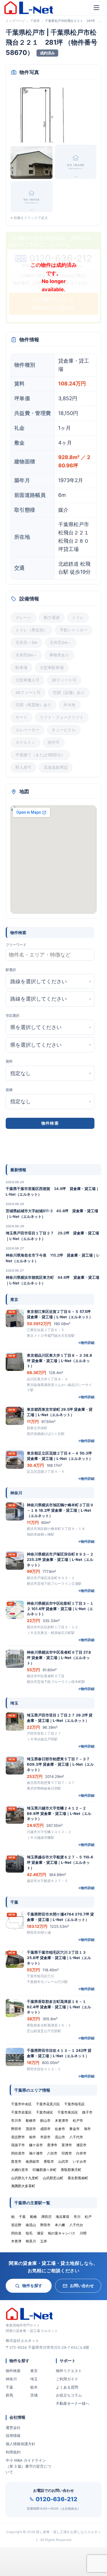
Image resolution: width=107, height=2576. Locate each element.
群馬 (9, 2395)
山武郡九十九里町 (25, 2178)
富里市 (16, 2161)
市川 (77, 2217)
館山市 (45, 2120)
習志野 (16, 2225)
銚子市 (87, 2112)
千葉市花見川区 (48, 2104)
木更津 (16, 2241)
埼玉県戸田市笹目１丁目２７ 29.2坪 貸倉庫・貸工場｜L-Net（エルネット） (52, 1236)
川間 (83, 2233)
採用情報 (13, 2435)
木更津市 (62, 2120)
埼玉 (34, 2379)
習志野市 (18, 2137)
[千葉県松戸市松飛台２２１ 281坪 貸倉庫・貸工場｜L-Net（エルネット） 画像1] (53, 114)
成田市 (45, 2129)
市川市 (16, 2120)
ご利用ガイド (67, 2379)
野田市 (16, 2129)
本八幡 (60, 2225)
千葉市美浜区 (68, 2112)
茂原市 (31, 2129)
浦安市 (81, 2145)
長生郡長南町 (78, 2178)
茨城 (34, 2395)
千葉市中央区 (21, 2104)
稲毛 (29, 2233)
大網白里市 (20, 2170)
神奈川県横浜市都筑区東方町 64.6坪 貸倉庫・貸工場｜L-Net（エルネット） (53, 1280)
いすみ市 (80, 2161)
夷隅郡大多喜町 (23, 2186)
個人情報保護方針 (21, 2444)
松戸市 (78, 2120)
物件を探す (32, 2285)
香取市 (49, 2161)
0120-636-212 (56, 2499)
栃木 (34, 2387)
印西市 (67, 2153)
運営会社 (13, 2428)
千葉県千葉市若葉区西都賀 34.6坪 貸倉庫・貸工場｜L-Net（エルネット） (53, 1191)
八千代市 (76, 2137)
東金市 (74, 2129)
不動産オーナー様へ (73, 2403)
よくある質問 (67, 2387)
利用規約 (13, 2452)
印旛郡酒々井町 (45, 2170)
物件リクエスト (69, 2371)
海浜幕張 (62, 2217)
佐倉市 (60, 2129)
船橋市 (31, 2120)
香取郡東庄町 (71, 2170)
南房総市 (33, 2161)
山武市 (63, 2161)
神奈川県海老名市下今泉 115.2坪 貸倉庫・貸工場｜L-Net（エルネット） (53, 1258)
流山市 (60, 2137)
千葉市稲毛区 (74, 2104)
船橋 (33, 2217)
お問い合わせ (82, 2285)
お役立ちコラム (69, 2395)
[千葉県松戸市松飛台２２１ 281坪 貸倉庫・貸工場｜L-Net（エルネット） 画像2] (32, 162)
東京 (34, 2371)
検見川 (31, 2241)
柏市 (33, 2137)
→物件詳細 (86, 1343)
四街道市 (18, 2153)
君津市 (52, 2145)
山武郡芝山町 (53, 2178)
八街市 (52, 2153)
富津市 (67, 2145)
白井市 (81, 2153)
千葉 (9, 2387)
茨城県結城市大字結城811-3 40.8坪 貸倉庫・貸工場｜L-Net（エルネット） (52, 1214)
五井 (44, 2241)
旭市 (87, 2129)
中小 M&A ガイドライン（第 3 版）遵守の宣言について (28, 2466)
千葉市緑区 (45, 2112)
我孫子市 (18, 2145)
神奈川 (11, 2379)
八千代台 (76, 2225)
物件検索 (13, 2371)
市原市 (45, 2137)
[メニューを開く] (96, 8)
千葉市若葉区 (21, 2112)
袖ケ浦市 (36, 2153)
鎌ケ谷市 (36, 2145)
